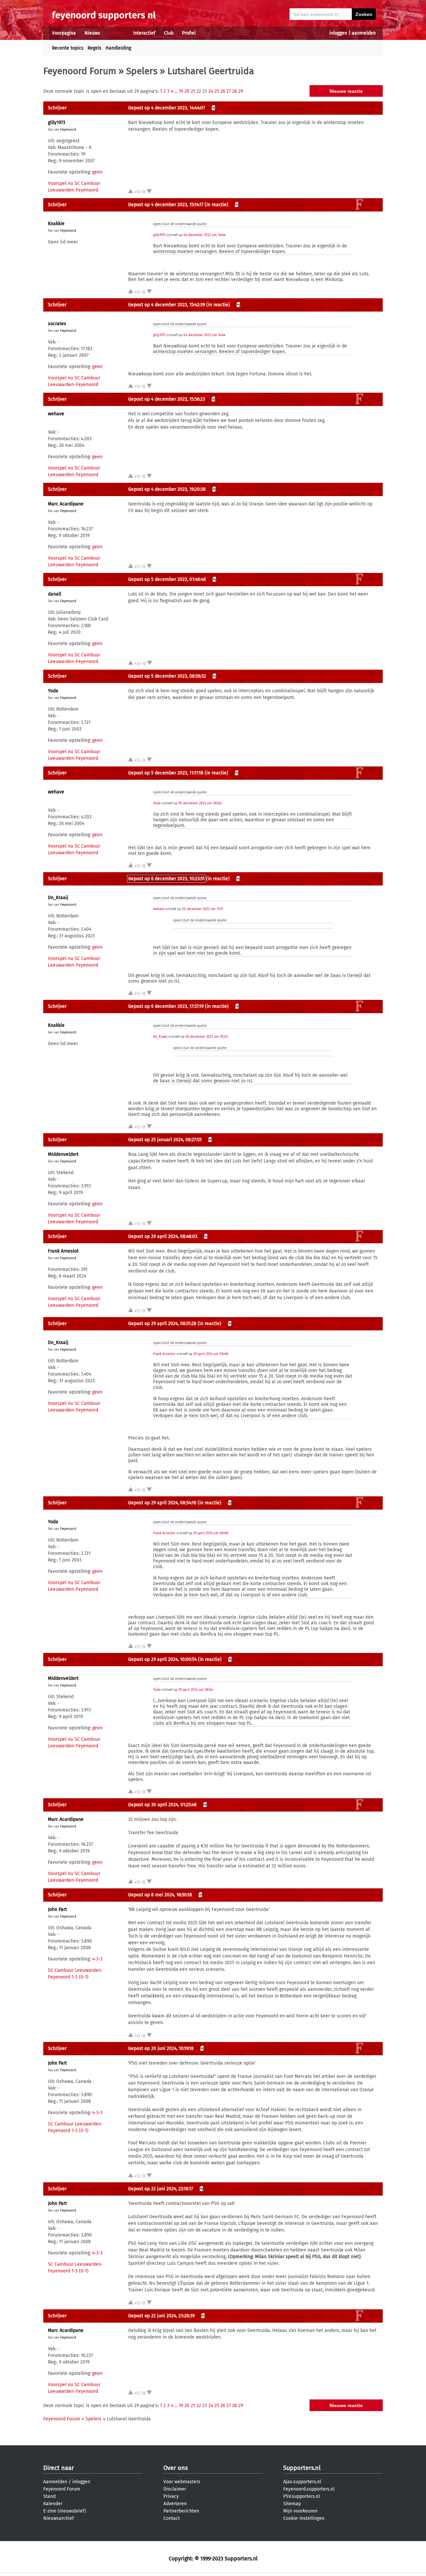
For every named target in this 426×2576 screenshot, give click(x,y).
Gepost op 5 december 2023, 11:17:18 (166, 773)
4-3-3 (97, 1959)
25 (217, 91)
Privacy (171, 2496)
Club (169, 33)
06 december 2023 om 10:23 (206, 1037)
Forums (117, 33)
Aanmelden (55, 2482)
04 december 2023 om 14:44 (204, 235)
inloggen (338, 33)
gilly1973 (57, 123)
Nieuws (92, 33)
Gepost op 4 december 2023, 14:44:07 (167, 108)
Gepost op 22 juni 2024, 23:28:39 (161, 2316)
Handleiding (118, 48)
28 (234, 91)
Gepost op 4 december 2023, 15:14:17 (166, 205)
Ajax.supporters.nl (302, 2482)
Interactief (144, 33)
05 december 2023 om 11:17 (202, 909)
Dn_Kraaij (58, 898)
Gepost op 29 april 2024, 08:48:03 (163, 1236)
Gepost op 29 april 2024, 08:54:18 (162, 1503)
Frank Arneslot (63, 1251)
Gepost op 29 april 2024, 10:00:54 (162, 1659)
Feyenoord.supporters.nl (309, 2489)
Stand (49, 2496)
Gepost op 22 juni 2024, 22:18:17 (161, 2189)
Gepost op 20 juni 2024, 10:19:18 (161, 2048)
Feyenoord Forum (80, 71)
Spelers (142, 71)
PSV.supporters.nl (302, 2496)
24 (211, 91)
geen (97, 172)
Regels (95, 48)
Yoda (53, 691)
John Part (57, 1909)
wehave (56, 414)
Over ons (176, 2468)
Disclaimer (175, 2489)
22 (199, 91)
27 (228, 91)
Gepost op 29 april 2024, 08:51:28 (162, 1324)
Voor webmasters (182, 2482)
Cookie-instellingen (304, 2518)
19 (181, 91)
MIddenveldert (63, 1154)
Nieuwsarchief (59, 2518)
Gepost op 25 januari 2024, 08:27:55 (165, 1140)
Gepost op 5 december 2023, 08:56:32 (167, 676)
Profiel (189, 33)
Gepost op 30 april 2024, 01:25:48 (162, 1805)
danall (55, 594)
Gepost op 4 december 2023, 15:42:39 (167, 305)
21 (193, 91)
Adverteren (175, 2504)
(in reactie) (216, 205)
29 (241, 91)
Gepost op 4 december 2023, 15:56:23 (167, 399)
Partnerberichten (181, 2511)
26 (223, 91)
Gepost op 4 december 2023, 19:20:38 (167, 489)
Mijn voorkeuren (300, 2511)
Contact (172, 2518)
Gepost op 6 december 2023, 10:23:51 (166, 879)
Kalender (53, 2504)
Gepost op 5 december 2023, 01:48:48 (167, 579)
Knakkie (56, 224)
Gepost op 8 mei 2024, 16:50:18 (160, 1895)
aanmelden (364, 33)
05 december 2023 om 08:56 (200, 803)
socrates (57, 324)
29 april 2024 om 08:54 (196, 1690)
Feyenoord (68, 130)
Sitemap (292, 2504)
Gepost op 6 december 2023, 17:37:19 (166, 1006)
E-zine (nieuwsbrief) (65, 2511)
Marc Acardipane (66, 504)
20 (187, 91)
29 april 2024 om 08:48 (211, 1354)
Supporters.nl (302, 2468)
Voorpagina (64, 33)
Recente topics (68, 48)
